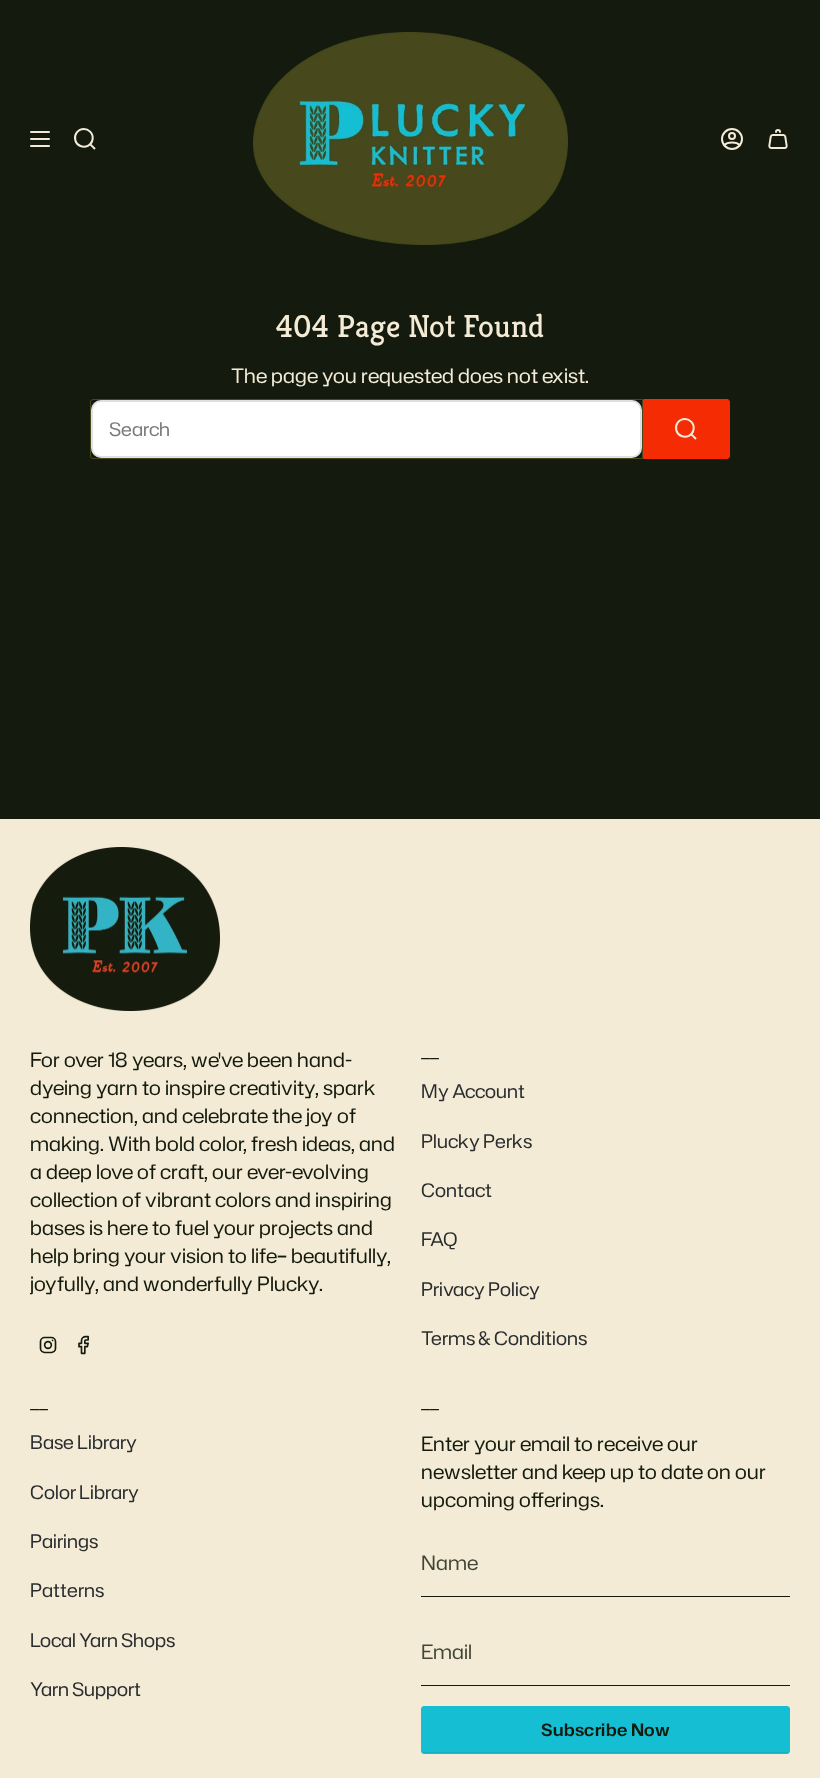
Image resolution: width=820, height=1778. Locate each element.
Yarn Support (85, 1689)
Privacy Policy (480, 1289)
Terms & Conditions (504, 1338)
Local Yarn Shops (102, 1640)
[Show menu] (40, 138)
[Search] (686, 429)
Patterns (67, 1590)
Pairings (64, 1541)
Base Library (83, 1442)
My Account (473, 1091)
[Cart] (778, 138)
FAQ (439, 1239)
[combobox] (366, 429)
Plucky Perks (476, 1141)
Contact (456, 1190)
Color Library (84, 1492)
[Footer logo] (125, 929)
